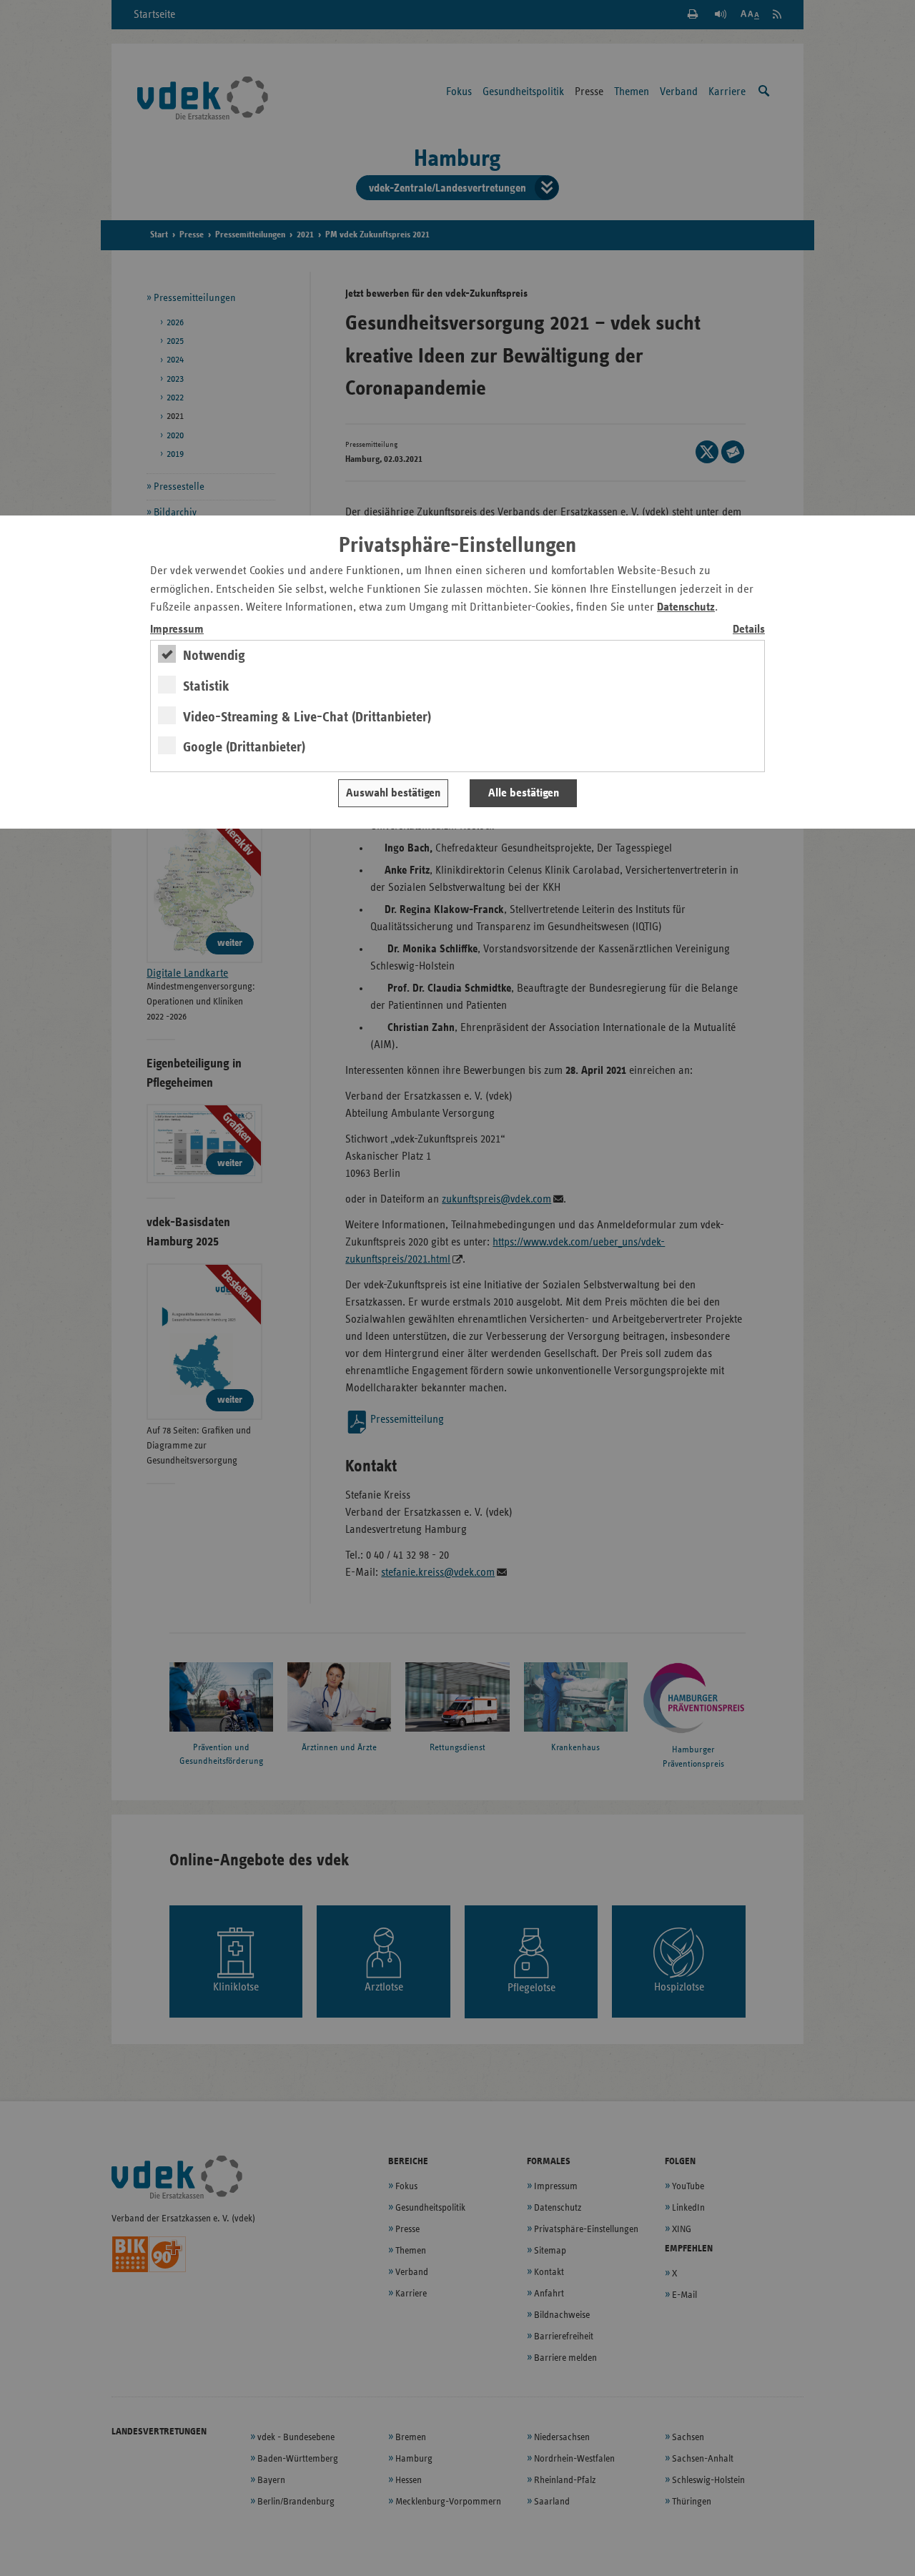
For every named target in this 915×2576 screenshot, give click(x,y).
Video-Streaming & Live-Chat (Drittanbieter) (307, 717)
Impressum (177, 630)
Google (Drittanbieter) (244, 747)
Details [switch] (749, 630)
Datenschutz (686, 607)
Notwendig (214, 656)
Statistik (206, 686)
